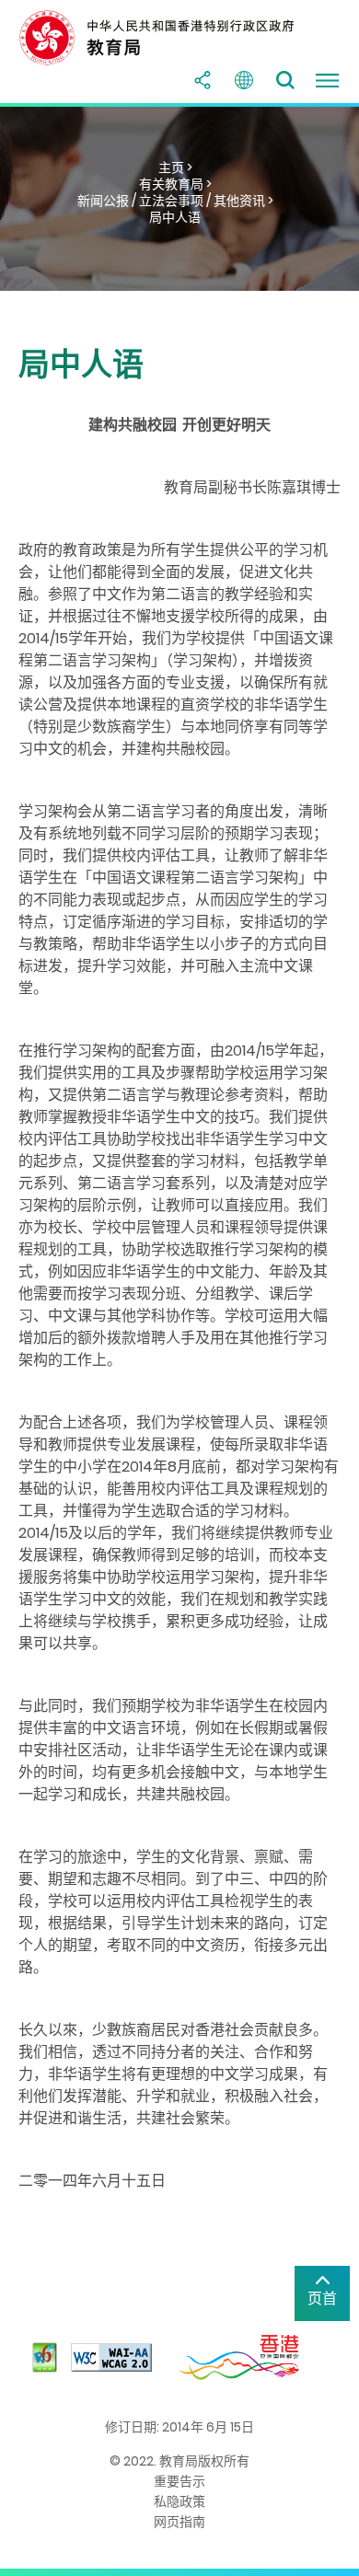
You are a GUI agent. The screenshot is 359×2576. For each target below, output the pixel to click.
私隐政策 (179, 2501)
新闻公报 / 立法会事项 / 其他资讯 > (175, 201)
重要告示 (179, 2481)
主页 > (175, 167)
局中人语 (175, 217)
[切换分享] (203, 80)
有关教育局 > (175, 184)
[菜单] (327, 80)
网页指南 (179, 2522)
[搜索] (285, 80)
